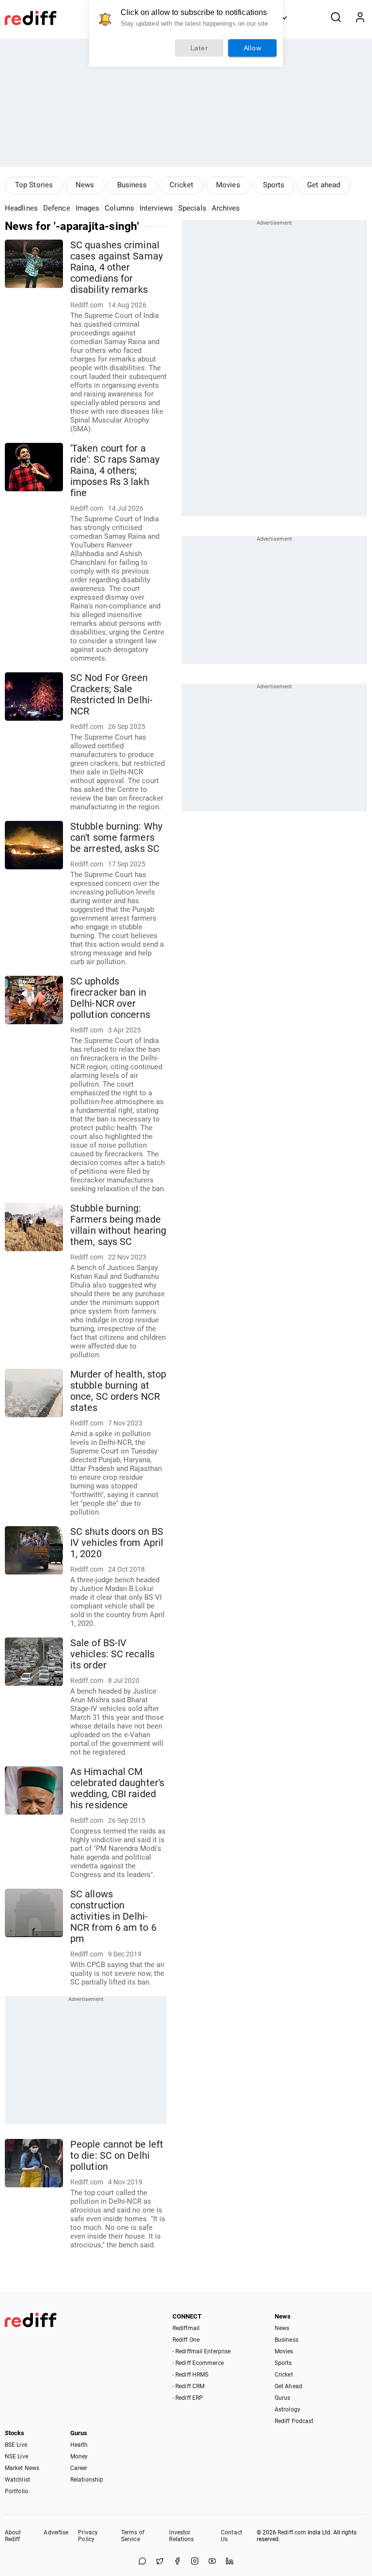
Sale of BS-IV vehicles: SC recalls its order (112, 1654)
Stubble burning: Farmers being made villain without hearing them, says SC (118, 1225)
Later (199, 48)
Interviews (156, 208)
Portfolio (16, 2491)
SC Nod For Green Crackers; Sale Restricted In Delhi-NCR (111, 695)
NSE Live (16, 2456)
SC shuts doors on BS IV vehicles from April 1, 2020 (117, 1543)
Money (79, 2456)
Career (79, 2468)
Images (88, 208)
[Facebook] (177, 2562)
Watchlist (17, 2480)
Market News (22, 2468)
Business (132, 185)
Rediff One (186, 2340)
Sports (274, 185)
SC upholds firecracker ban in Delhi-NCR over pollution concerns (110, 998)
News (85, 185)
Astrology (287, 2409)
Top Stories (34, 185)
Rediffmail (186, 2328)
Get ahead (324, 185)
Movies (228, 185)
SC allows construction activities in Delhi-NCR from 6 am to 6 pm (113, 1917)
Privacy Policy (88, 2536)
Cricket (181, 185)
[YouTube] (212, 2562)
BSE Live (16, 2445)
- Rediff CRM (188, 2386)
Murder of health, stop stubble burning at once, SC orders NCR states (118, 1391)
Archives (226, 208)
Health (79, 2445)
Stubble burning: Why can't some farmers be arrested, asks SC (116, 838)
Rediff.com (292, 2532)
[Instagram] (195, 2562)
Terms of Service (133, 2536)
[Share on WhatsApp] (142, 2562)
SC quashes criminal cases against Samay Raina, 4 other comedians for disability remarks (116, 267)
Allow (253, 48)
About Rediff (13, 2536)
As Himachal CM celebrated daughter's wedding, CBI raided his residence (117, 1788)
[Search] (336, 18)
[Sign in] (360, 18)
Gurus (283, 2398)
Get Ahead (288, 2386)
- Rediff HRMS (190, 2375)
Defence (57, 208)
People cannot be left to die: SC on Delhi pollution (117, 2156)
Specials (192, 208)
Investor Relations (181, 2536)
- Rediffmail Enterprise (201, 2351)
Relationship (87, 2480)
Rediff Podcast (294, 2421)
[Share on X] (160, 2562)
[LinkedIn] (230, 2562)
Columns (119, 208)
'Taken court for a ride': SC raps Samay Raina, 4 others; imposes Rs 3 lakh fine (115, 471)
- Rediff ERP (188, 2398)
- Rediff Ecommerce (198, 2363)
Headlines (21, 208)
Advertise (56, 2532)
